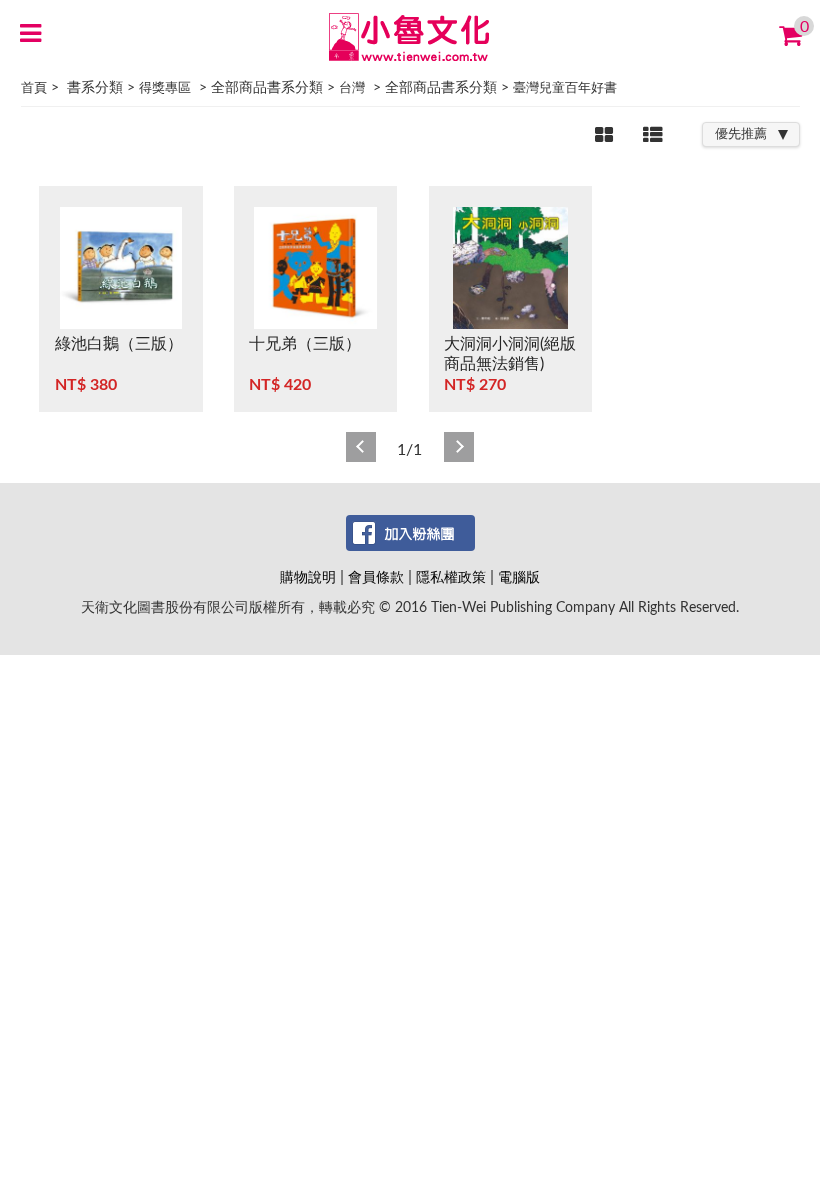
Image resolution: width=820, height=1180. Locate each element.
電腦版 (519, 577)
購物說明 (308, 577)
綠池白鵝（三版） (119, 344)
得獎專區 (165, 88)
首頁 (34, 88)
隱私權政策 (451, 577)
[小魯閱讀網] (410, 36)
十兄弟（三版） (305, 344)
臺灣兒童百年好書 (565, 88)
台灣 (352, 88)
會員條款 (376, 577)
